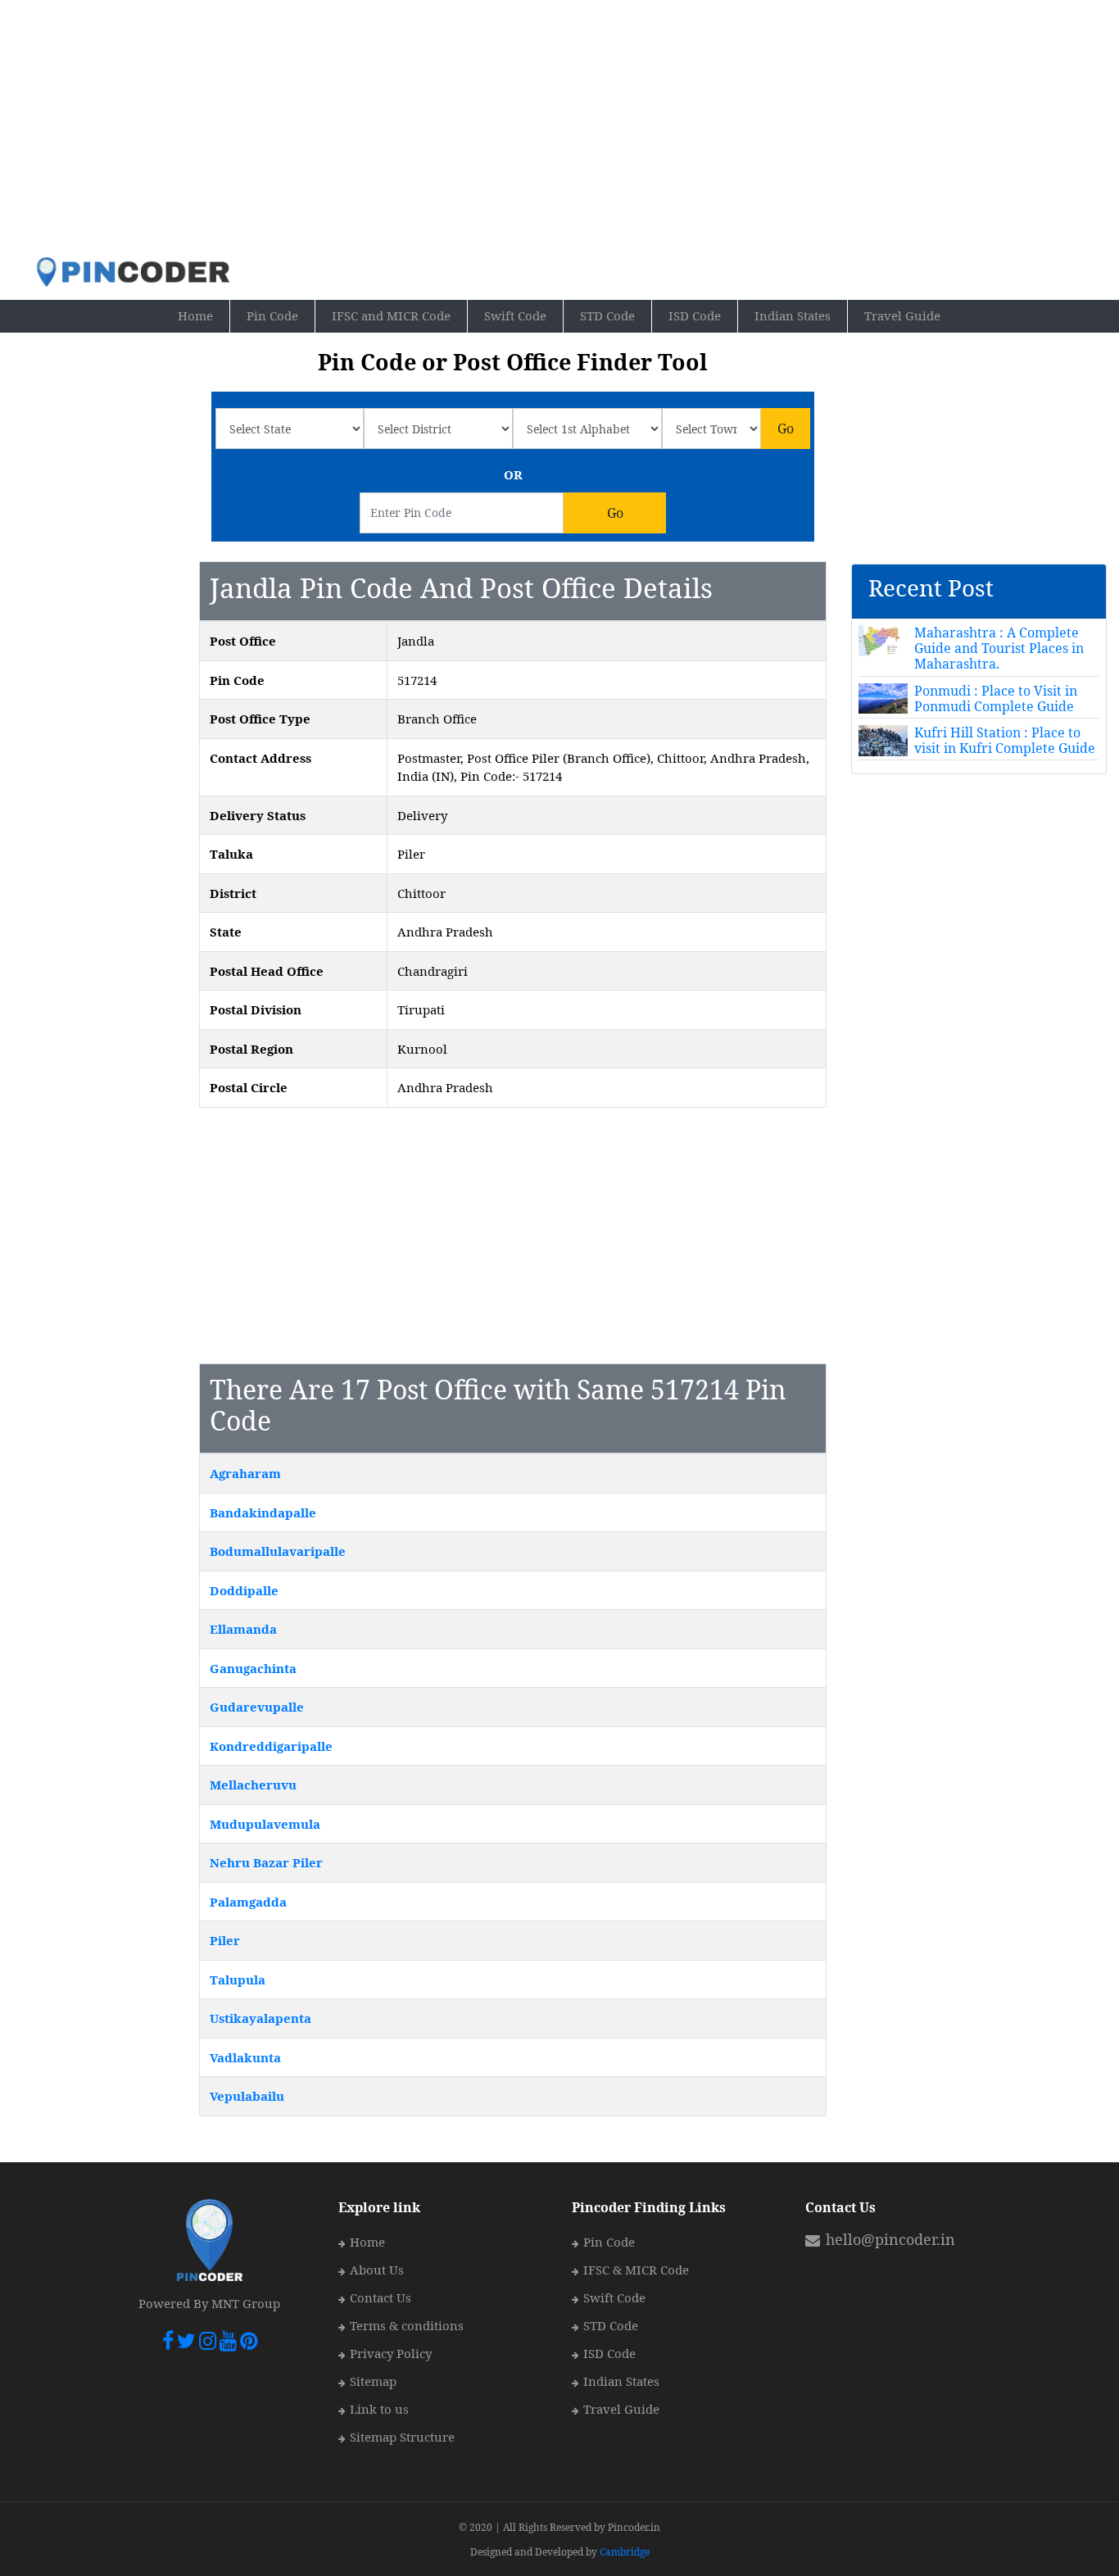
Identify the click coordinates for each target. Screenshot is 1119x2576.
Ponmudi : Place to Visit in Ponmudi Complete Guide (996, 698)
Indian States (793, 315)
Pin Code (281, 315)
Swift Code (515, 315)
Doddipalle (244, 1590)
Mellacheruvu (253, 1785)
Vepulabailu (247, 2096)
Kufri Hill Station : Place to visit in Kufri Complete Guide (1005, 740)
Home (204, 315)
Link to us (379, 2409)
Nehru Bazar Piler (266, 1862)
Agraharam (245, 1473)
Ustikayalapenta (260, 2018)
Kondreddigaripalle (271, 1746)
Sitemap (373, 2381)
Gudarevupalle (257, 1707)
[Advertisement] (559, 128)
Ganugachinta (253, 1668)
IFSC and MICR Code (391, 315)
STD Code (607, 315)
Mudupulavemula (265, 1824)
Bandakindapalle (263, 1512)
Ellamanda (243, 1629)
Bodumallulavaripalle (278, 1551)
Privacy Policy (391, 2353)
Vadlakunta (245, 2057)
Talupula (238, 1980)
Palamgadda (248, 1902)
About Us (377, 2270)
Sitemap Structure (402, 2437)
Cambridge (625, 2552)
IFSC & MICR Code (636, 2270)
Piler (225, 1940)
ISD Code (695, 315)
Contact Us (381, 2297)
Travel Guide (902, 315)
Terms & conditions (407, 2325)
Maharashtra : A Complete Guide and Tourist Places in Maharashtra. (999, 648)
